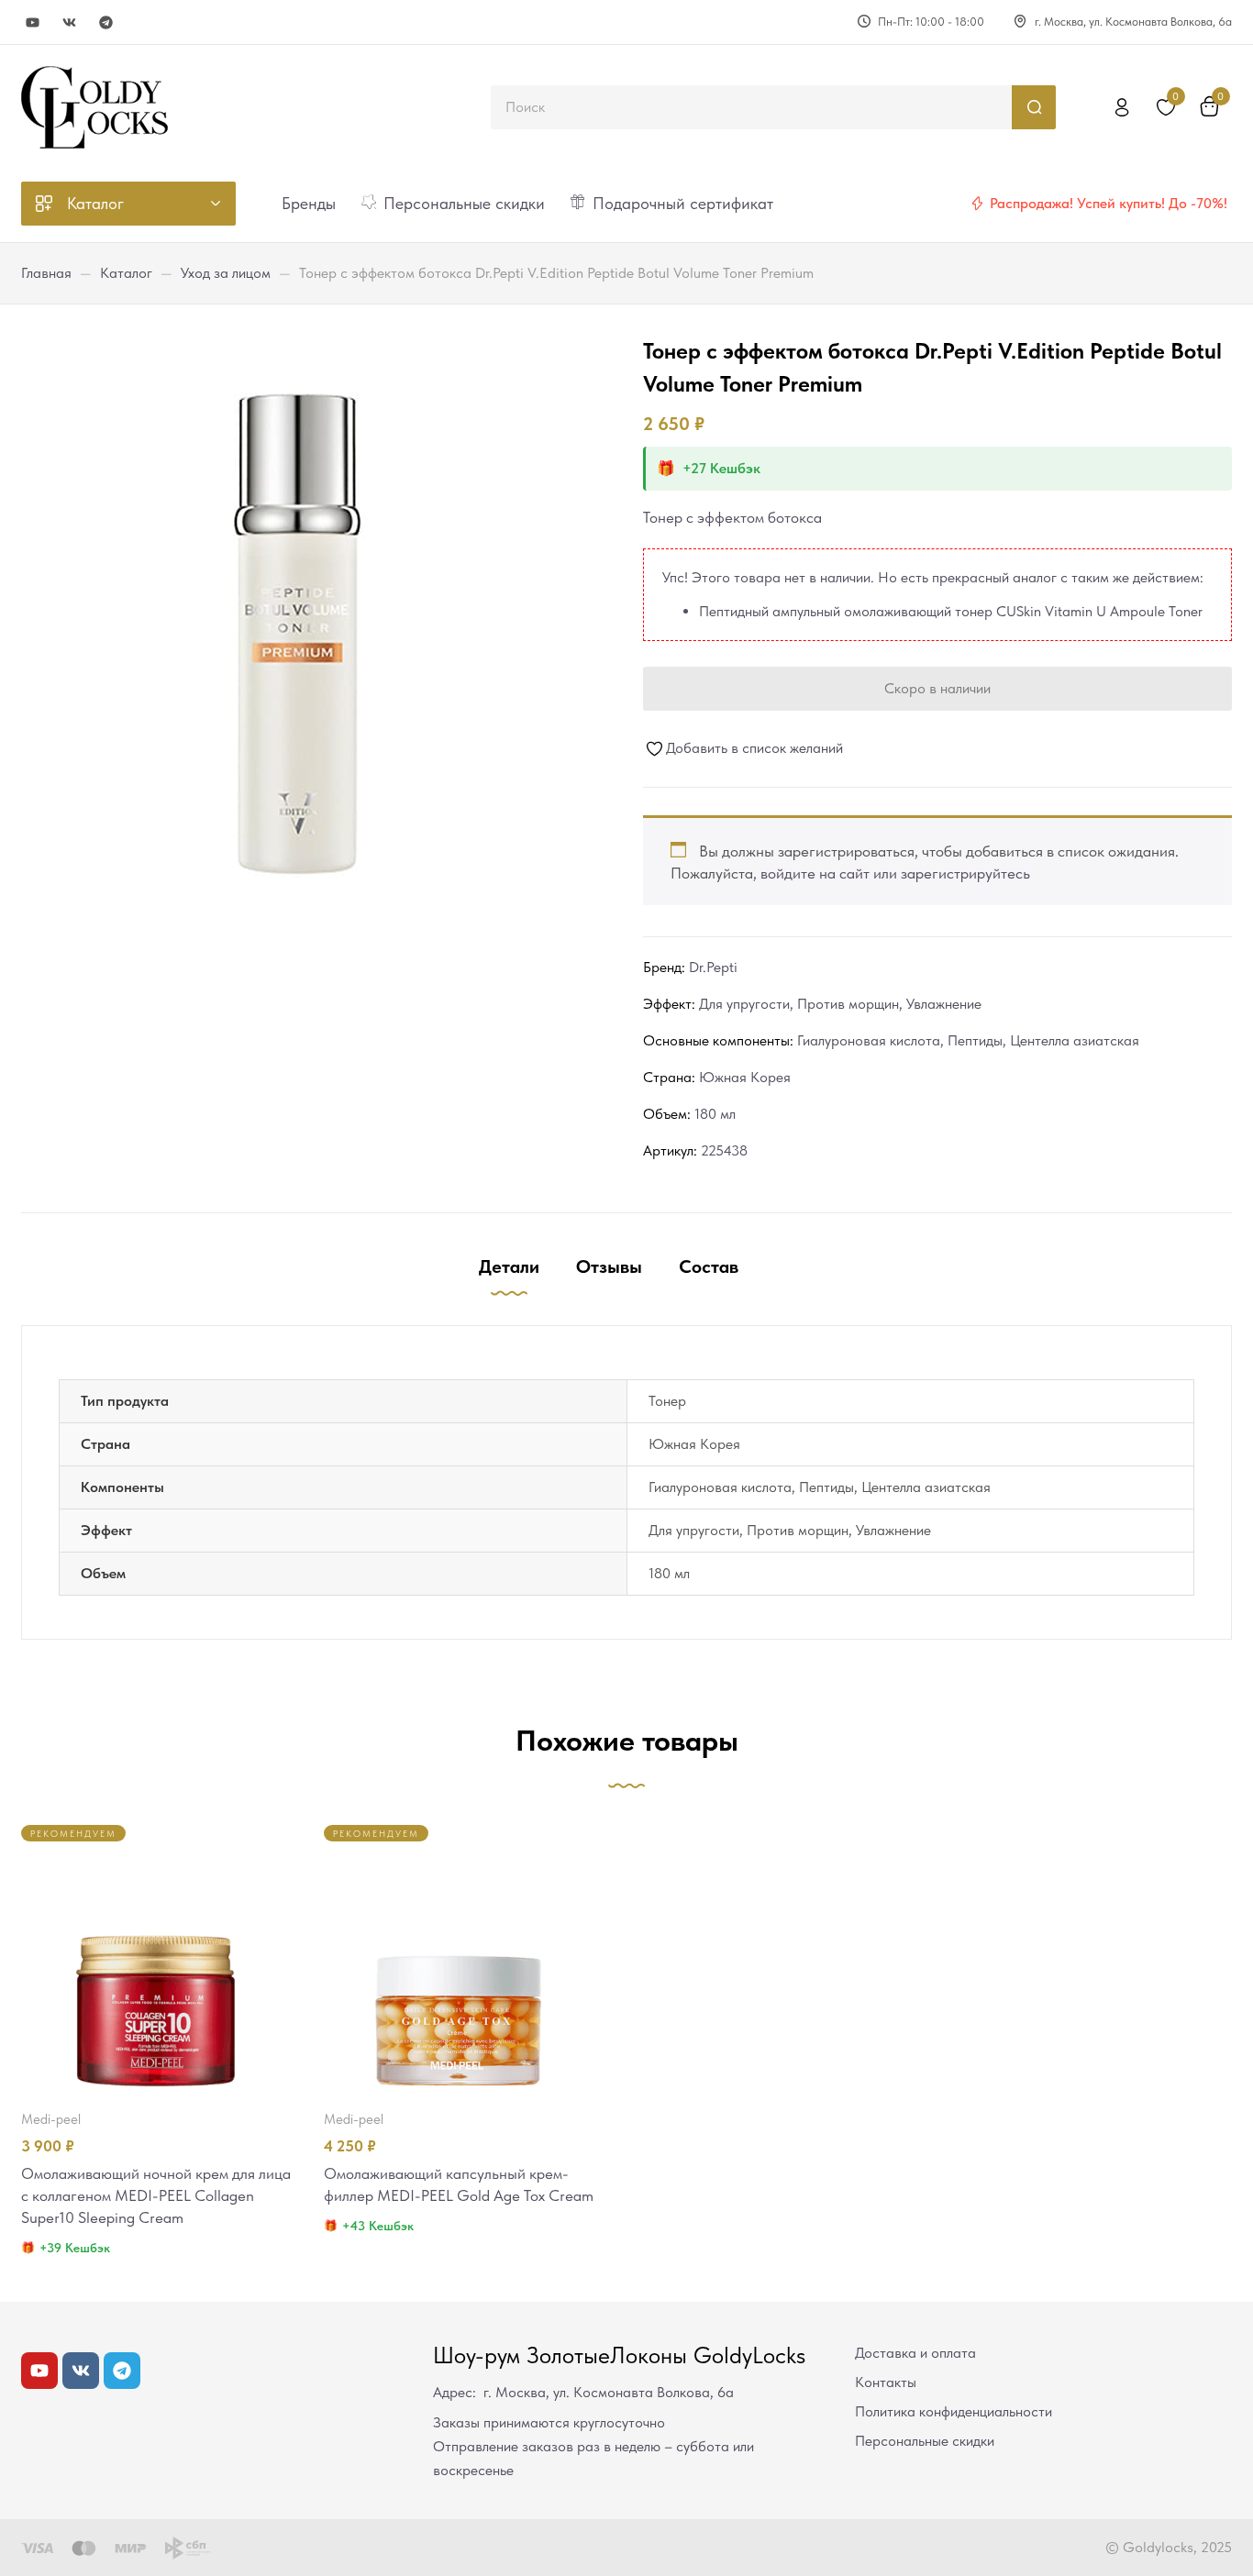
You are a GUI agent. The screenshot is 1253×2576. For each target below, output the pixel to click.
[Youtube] (33, 22)
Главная (46, 273)
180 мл (715, 1114)
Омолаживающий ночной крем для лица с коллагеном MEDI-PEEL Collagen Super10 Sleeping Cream (156, 2195)
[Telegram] (106, 22)
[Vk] (69, 22)
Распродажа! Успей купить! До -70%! (1109, 203)
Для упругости (744, 1004)
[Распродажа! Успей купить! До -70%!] (977, 204)
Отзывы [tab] (609, 1266)
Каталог (126, 273)
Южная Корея (745, 1077)
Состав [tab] (709, 1266)
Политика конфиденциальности (954, 2411)
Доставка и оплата (915, 2353)
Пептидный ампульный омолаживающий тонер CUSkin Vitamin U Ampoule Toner (951, 611)
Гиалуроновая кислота (869, 1040)
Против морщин (848, 1004)
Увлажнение (944, 1004)
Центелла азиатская (1075, 1040)
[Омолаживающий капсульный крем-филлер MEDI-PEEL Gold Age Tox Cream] (459, 1960)
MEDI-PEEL (51, 2119)
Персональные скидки (925, 2441)
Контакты (886, 2382)
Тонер (667, 1401)
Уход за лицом (226, 273)
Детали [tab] (509, 1266)
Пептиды (975, 1040)
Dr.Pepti (713, 967)
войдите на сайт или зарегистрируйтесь (895, 873)
